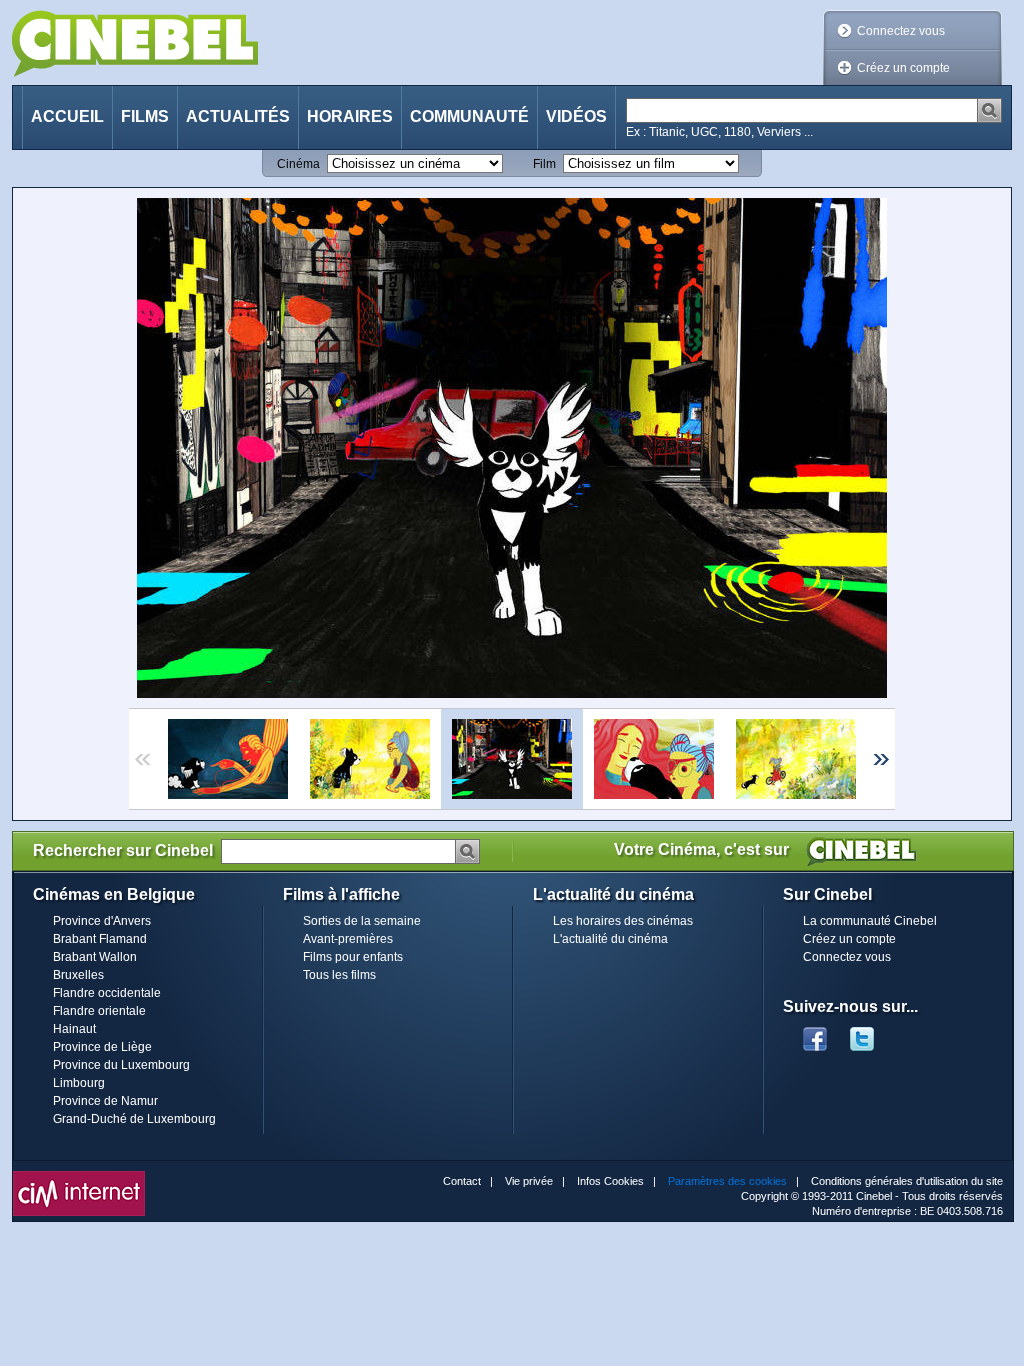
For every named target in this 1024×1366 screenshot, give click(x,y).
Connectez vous (901, 31)
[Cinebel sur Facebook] (815, 1033)
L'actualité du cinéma (610, 939)
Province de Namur (105, 1101)
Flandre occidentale (107, 993)
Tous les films (339, 975)
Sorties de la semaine (362, 921)
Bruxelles (78, 975)
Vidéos (576, 116)
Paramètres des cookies (727, 1181)
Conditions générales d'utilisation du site (907, 1181)
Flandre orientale (99, 1011)
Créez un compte (903, 68)
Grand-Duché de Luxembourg (134, 1119)
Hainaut (74, 1029)
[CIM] (79, 1176)
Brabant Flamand (100, 939)
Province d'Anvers (102, 921)
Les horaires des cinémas (623, 921)
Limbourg (79, 1083)
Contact (462, 1181)
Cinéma (298, 164)
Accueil (67, 116)
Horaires (350, 116)
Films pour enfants (353, 957)
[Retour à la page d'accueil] (135, 43)
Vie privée (529, 1181)
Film (544, 164)
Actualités (238, 116)
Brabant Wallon (95, 957)
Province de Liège (102, 1047)
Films (145, 116)
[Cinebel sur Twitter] (872, 1033)
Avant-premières (348, 939)
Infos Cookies (610, 1181)
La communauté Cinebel (870, 921)
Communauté (469, 116)
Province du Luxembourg (121, 1065)
